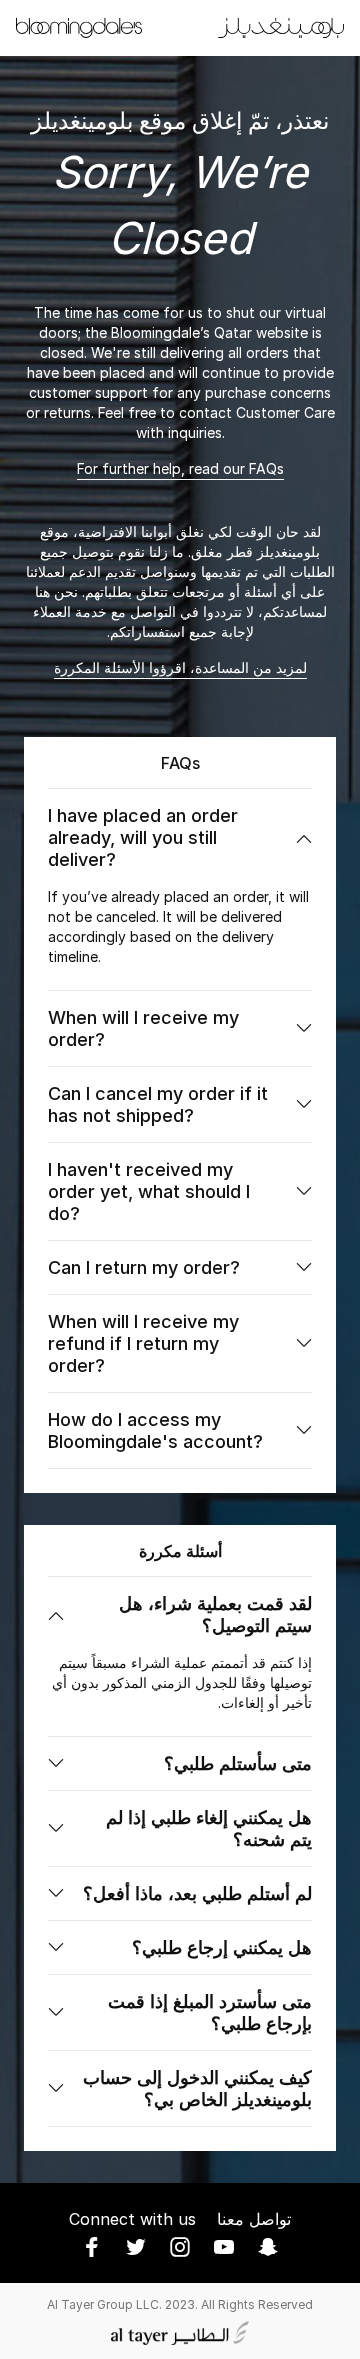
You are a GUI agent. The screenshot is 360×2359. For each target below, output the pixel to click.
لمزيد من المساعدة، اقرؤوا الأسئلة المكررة (180, 667)
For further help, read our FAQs (180, 468)
